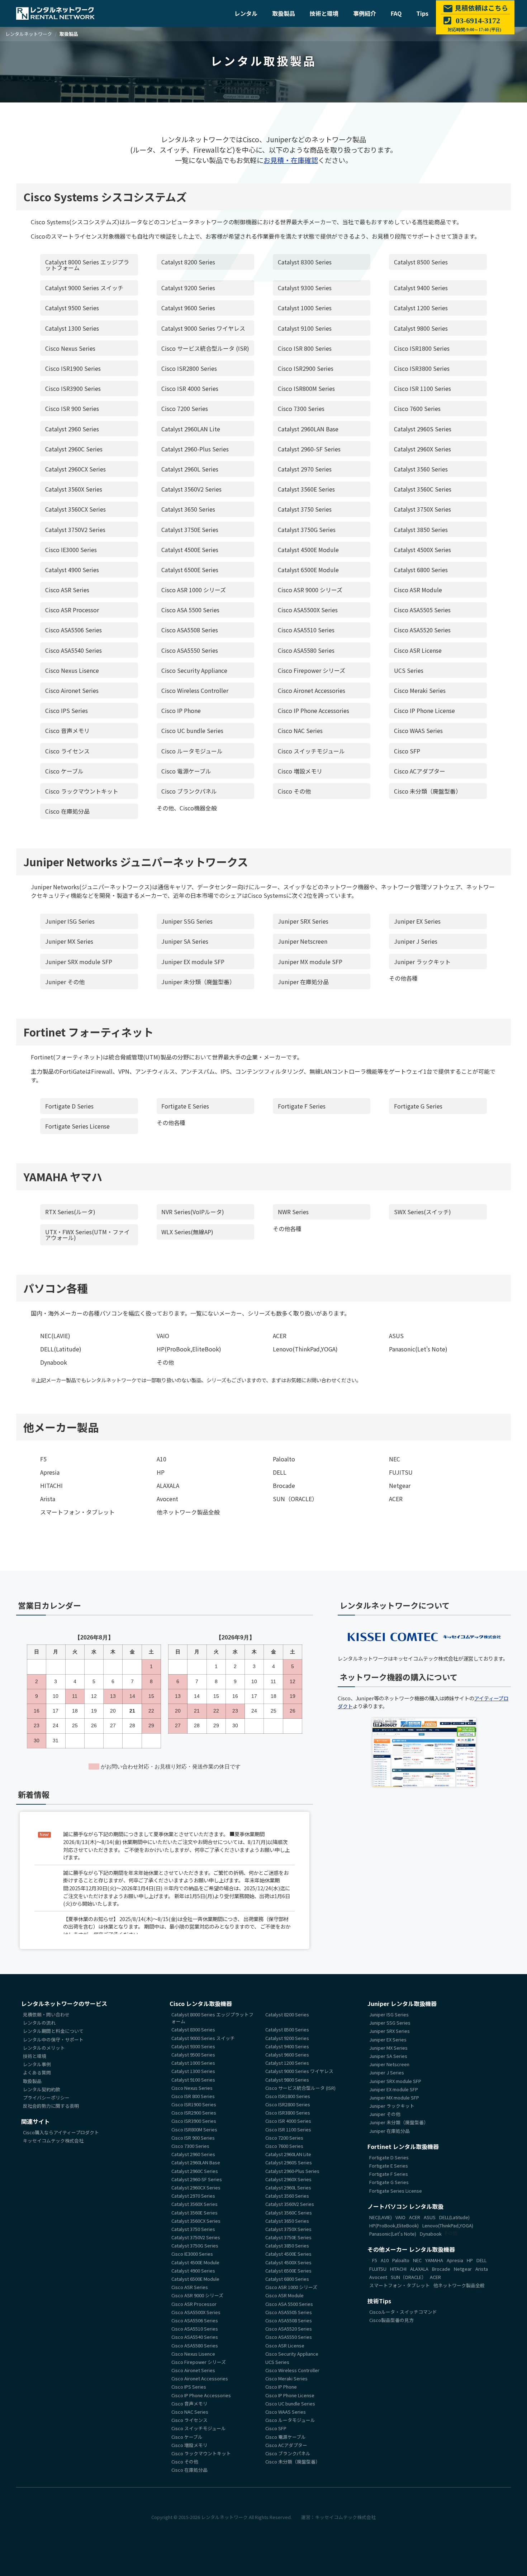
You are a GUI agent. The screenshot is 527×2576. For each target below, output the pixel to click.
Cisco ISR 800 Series (305, 348)
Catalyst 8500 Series (421, 262)
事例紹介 (365, 13)
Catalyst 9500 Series (72, 308)
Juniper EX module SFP (193, 962)
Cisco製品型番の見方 (391, 2320)
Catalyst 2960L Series (190, 469)
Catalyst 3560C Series (423, 489)
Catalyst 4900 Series (72, 570)
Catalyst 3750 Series (305, 509)
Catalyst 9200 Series (188, 288)
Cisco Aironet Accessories (312, 690)
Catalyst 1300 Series (72, 328)
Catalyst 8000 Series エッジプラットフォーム (87, 265)
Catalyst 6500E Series (190, 570)
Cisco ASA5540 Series (73, 650)
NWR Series (293, 1212)
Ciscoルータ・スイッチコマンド (403, 2312)
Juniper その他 (65, 982)
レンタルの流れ (39, 2023)
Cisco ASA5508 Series (190, 630)
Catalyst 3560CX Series (75, 509)
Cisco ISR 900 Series (72, 408)
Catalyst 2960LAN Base (308, 429)
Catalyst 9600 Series (188, 308)
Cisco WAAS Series (418, 731)
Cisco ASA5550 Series (190, 650)
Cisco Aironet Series (72, 690)
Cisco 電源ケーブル (186, 771)
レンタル (246, 13)
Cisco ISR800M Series (306, 388)
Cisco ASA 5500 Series (190, 610)
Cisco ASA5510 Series (306, 630)
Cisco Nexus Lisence (72, 670)
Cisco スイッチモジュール (311, 751)
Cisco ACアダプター (420, 771)
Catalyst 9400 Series (421, 288)
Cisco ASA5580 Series (306, 650)
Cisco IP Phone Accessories (314, 710)
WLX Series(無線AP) (187, 1232)
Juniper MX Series (69, 941)
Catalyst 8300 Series (305, 262)
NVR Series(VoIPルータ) (193, 1212)
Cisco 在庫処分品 (67, 811)
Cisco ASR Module (418, 590)
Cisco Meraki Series (420, 690)
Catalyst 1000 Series (305, 308)
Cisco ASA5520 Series (422, 630)
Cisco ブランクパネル (189, 791)
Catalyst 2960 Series (72, 429)
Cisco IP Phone (181, 710)
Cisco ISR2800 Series (189, 368)
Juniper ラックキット (422, 962)
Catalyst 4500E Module (308, 550)
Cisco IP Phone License (424, 710)
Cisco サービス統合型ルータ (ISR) (205, 348)
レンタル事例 (37, 2064)
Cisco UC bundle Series (192, 731)
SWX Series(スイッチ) (422, 1212)
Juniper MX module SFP (310, 962)
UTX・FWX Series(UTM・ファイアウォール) (87, 1235)
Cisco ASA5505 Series (422, 610)
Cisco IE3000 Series (71, 550)
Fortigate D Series (69, 1106)
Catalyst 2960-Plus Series (195, 449)
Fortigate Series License (77, 1126)
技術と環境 (324, 13)
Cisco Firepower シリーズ (312, 670)
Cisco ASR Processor (72, 610)
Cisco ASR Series (67, 590)
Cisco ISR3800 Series (422, 368)
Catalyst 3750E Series (190, 530)
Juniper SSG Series (187, 921)
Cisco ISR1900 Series (73, 368)
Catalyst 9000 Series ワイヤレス (203, 328)
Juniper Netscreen (303, 941)
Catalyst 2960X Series (422, 449)
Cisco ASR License (418, 650)
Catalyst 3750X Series (422, 509)
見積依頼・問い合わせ (46, 2014)
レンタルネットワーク (224, 2517)
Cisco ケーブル (64, 771)
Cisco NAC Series (300, 731)
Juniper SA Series (185, 941)
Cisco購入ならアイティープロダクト (61, 2132)
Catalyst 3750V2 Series (75, 530)
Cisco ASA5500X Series (308, 610)
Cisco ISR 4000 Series (190, 388)
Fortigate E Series (185, 1106)
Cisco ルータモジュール (192, 751)
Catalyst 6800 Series (421, 570)
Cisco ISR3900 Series (73, 388)
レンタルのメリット (44, 2047)
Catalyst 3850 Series (421, 530)
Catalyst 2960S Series (423, 429)
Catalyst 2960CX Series (75, 469)
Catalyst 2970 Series (305, 469)
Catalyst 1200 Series (421, 308)
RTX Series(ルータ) (70, 1212)
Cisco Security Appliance (194, 670)
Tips (422, 13)
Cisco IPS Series (67, 710)
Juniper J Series (416, 941)
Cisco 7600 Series (417, 408)
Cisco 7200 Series (185, 408)
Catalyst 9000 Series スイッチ (84, 288)
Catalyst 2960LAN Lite (191, 429)
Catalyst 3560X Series (74, 489)
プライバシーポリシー (46, 2098)
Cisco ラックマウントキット (82, 791)
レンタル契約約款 (42, 2089)
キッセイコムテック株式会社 (53, 2141)
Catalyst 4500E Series (190, 550)
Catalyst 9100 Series (305, 328)
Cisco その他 (294, 791)
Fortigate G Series (418, 1106)
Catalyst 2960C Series (74, 449)
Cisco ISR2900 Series (306, 368)
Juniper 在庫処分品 (303, 982)
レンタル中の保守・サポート (53, 2039)
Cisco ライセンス (67, 751)
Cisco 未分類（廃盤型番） (428, 791)
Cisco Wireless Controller (195, 690)
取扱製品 (284, 13)
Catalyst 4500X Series (422, 550)
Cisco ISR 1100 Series (422, 388)
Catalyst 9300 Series (305, 288)
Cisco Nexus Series (70, 348)
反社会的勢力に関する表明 (51, 2106)
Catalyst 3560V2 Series (191, 489)
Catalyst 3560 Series (421, 469)
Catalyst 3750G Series (307, 530)
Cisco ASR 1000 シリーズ (194, 590)
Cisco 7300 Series (301, 408)
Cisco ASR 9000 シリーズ (310, 590)
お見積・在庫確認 (291, 160)
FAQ (396, 13)
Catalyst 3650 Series (188, 509)
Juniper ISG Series (70, 921)
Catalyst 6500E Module (308, 570)
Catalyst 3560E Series (306, 489)
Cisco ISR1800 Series (422, 348)
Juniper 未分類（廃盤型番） (198, 982)
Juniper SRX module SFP (79, 962)
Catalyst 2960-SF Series (309, 449)
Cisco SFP (407, 751)
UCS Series (409, 670)
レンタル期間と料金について (53, 2031)
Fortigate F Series (302, 1106)
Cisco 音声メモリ (67, 731)
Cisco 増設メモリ (300, 771)
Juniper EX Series (417, 921)
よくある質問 (37, 2072)
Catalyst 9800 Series (421, 328)
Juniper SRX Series (303, 921)
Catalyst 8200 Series (188, 262)
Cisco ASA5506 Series (73, 630)
